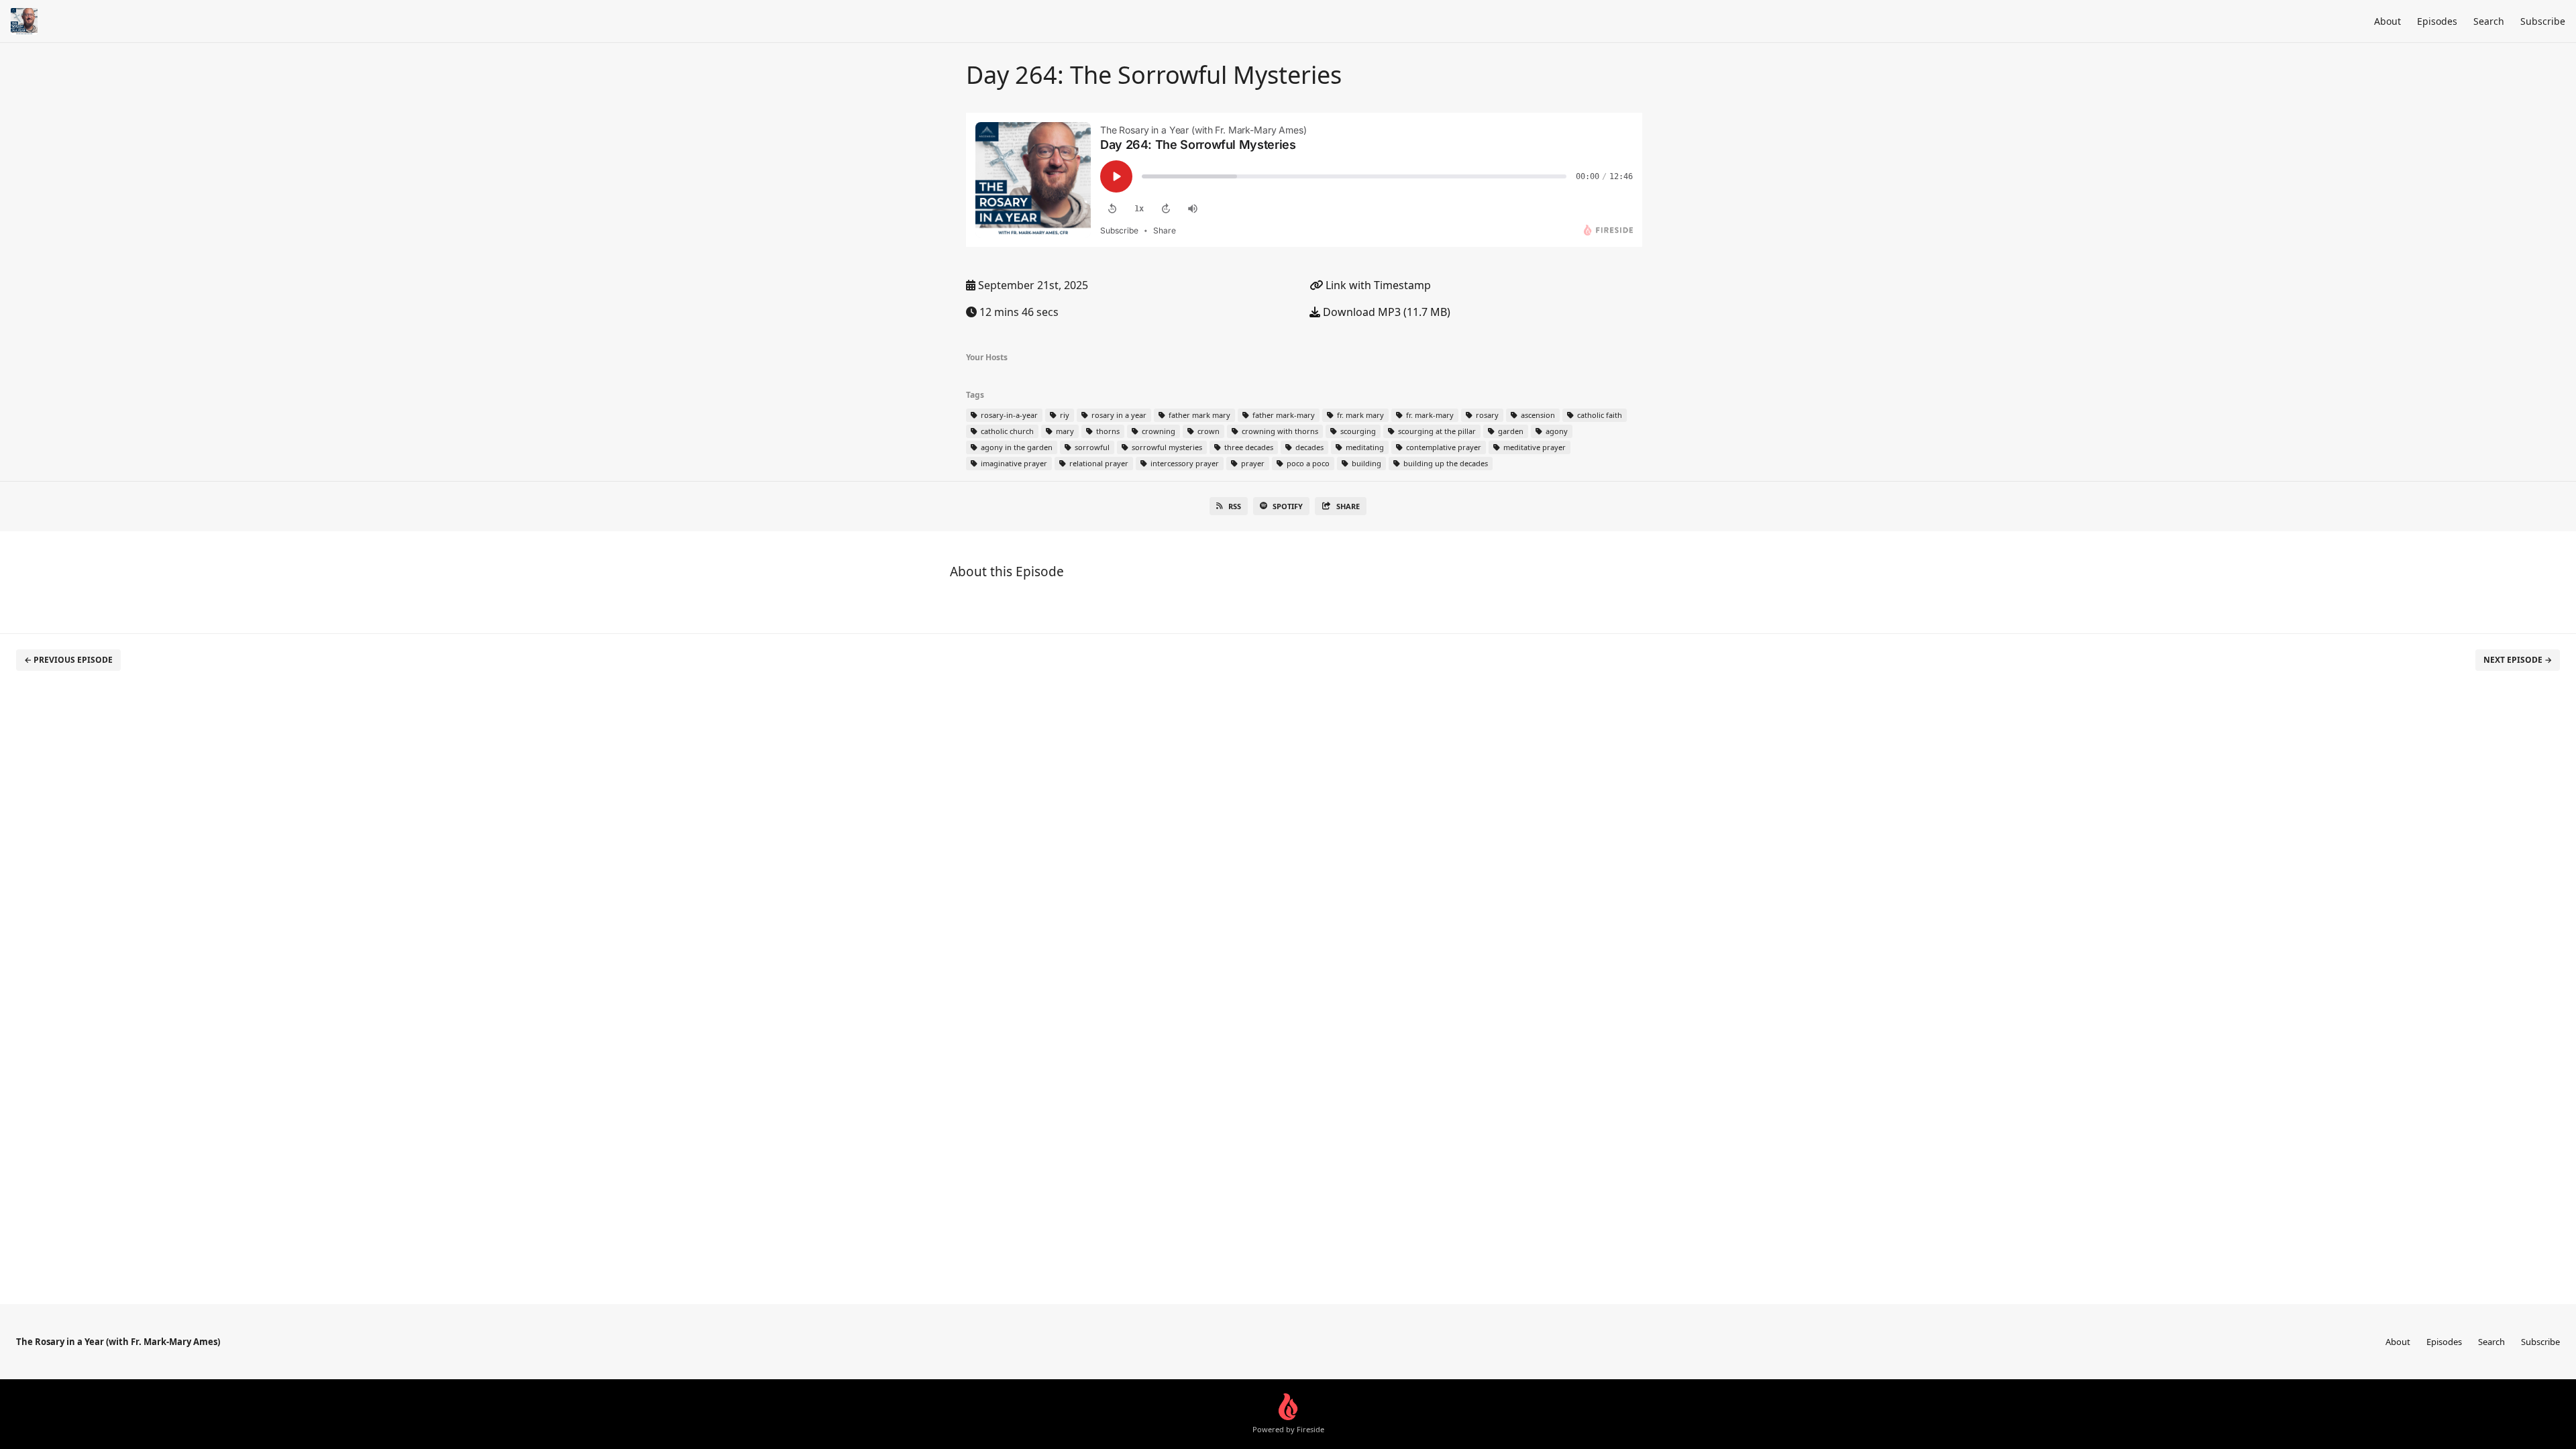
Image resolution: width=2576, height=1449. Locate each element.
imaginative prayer (1013, 463)
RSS (1235, 506)
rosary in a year (1118, 415)
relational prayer (1098, 463)
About (2387, 21)
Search (2489, 21)
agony (1556, 431)
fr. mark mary (1359, 415)
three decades (1248, 447)
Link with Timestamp (1377, 285)
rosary (1486, 415)
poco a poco (1307, 463)
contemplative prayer (1443, 447)
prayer (1252, 463)
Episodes (2437, 21)
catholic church (1006, 431)
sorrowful (1091, 447)
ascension (1537, 415)
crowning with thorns (1279, 431)
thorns (1107, 431)
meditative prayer (1534, 447)
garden (1510, 431)
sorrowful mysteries (1166, 447)
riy (1064, 415)
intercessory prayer (1184, 463)
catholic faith (1599, 415)
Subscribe (2543, 21)
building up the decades (1445, 463)
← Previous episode (68, 660)
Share (1348, 506)
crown (1207, 431)
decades (1308, 447)
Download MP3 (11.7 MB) (1385, 312)
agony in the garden (1016, 447)
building (1365, 463)
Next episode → (2518, 660)
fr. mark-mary (1429, 415)
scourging (1357, 431)
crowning (1158, 431)
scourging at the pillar (1436, 431)
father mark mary (1198, 415)
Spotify (1288, 506)
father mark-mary (1283, 415)
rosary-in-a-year (1008, 415)
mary (1064, 431)
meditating (1364, 447)
